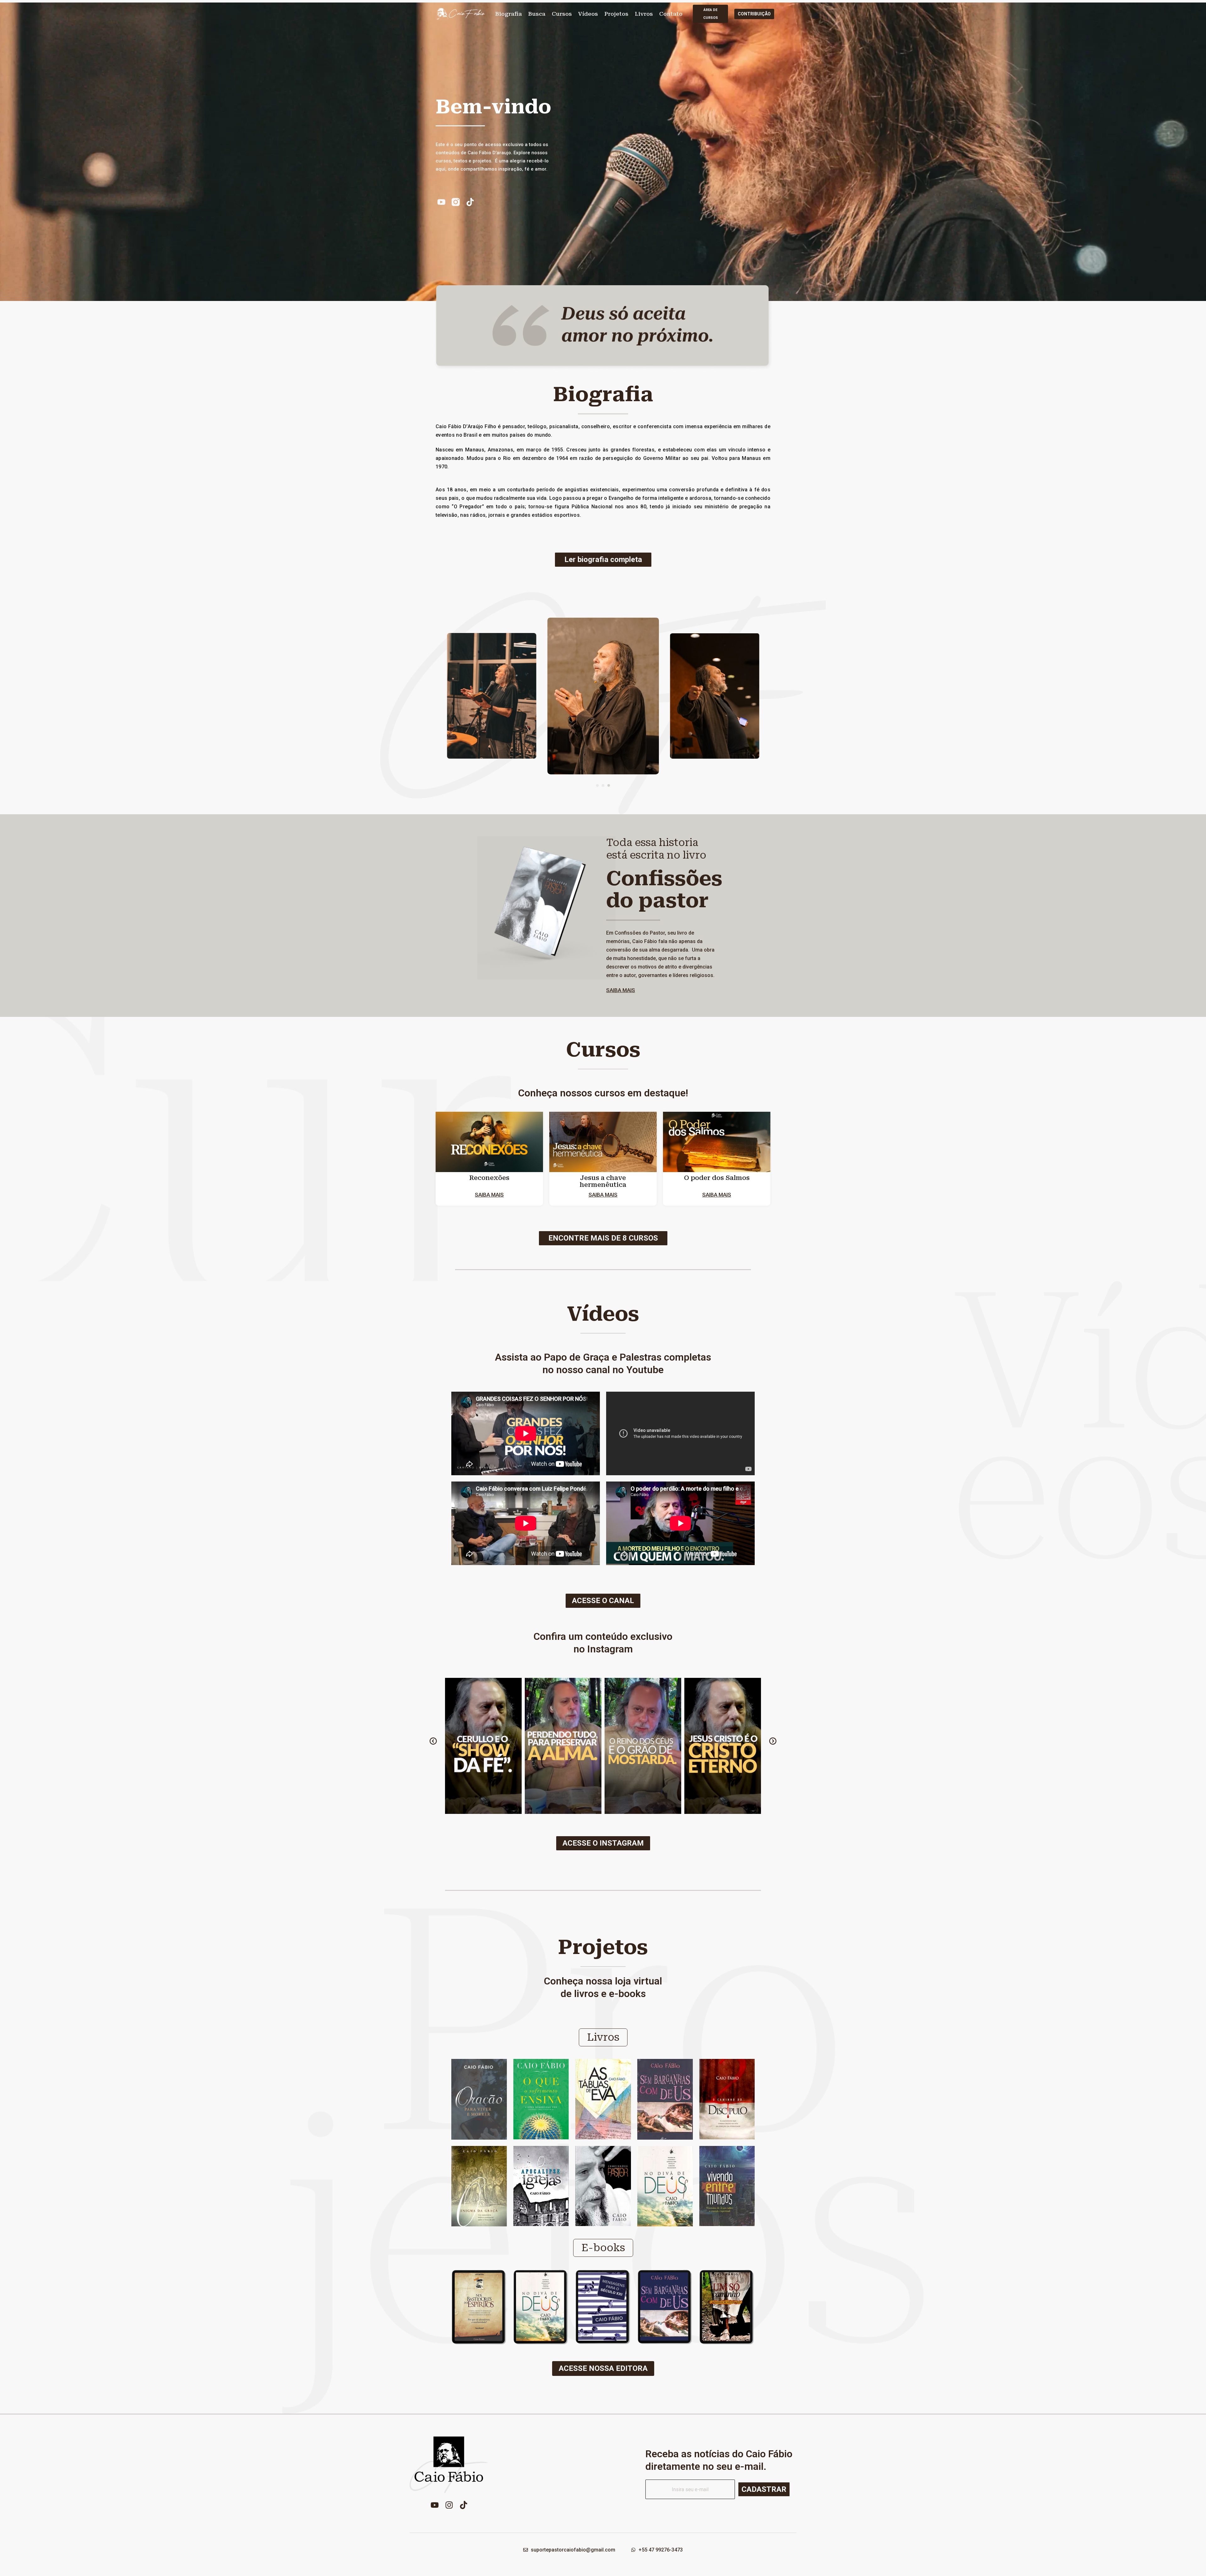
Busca (537, 14)
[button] (597, 785)
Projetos (616, 14)
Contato (671, 14)
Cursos (562, 14)
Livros (644, 14)
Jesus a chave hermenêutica (603, 1181)
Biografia (509, 14)
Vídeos (588, 14)
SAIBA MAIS (621, 990)
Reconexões (489, 1178)
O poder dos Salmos (717, 1178)
